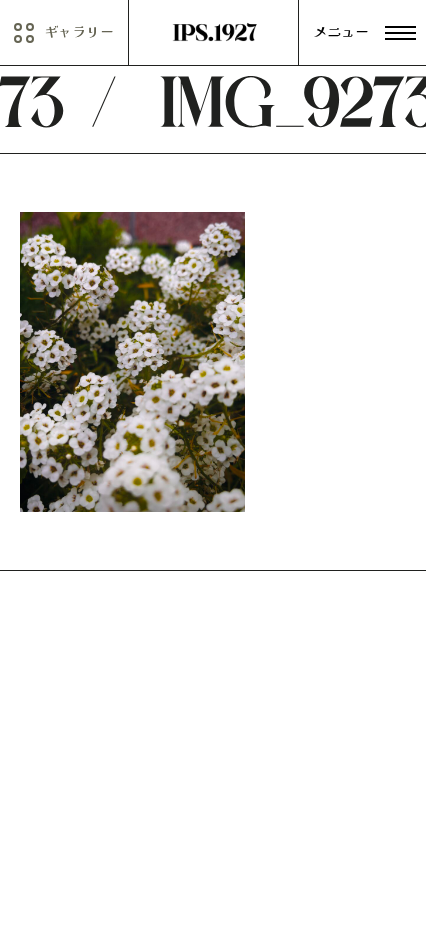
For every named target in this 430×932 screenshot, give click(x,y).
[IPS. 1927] (215, 33)
